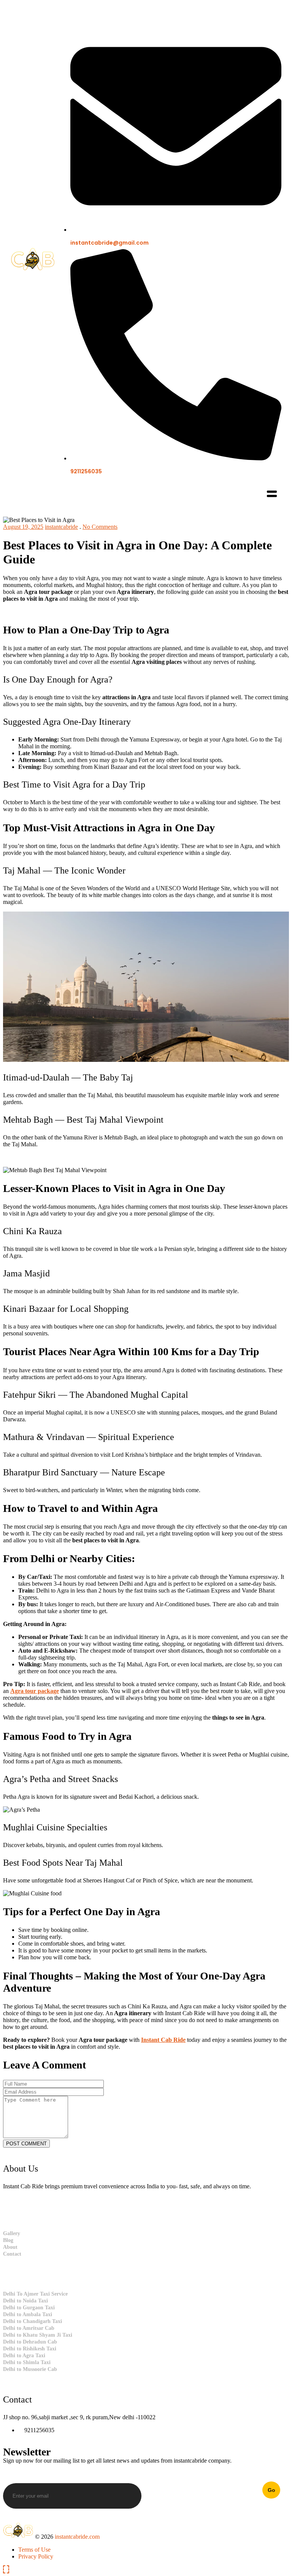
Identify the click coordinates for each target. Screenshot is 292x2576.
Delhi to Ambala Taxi (28, 2314)
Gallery (12, 2233)
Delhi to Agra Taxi (24, 2356)
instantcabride (61, 527)
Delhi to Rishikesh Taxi (30, 2349)
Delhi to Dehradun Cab (30, 2342)
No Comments (100, 527)
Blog (8, 2240)
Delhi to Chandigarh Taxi (33, 2321)
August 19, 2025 (23, 527)
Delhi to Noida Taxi (25, 2301)
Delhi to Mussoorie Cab (30, 2369)
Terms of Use (34, 2550)
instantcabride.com (77, 2537)
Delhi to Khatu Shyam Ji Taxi (38, 2335)
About (10, 2247)
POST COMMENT (26, 2144)
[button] (272, 495)
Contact (12, 2254)
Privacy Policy (36, 2556)
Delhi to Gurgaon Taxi (29, 2308)
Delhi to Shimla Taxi (27, 2362)
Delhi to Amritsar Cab (29, 2328)
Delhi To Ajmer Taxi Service (35, 2294)
